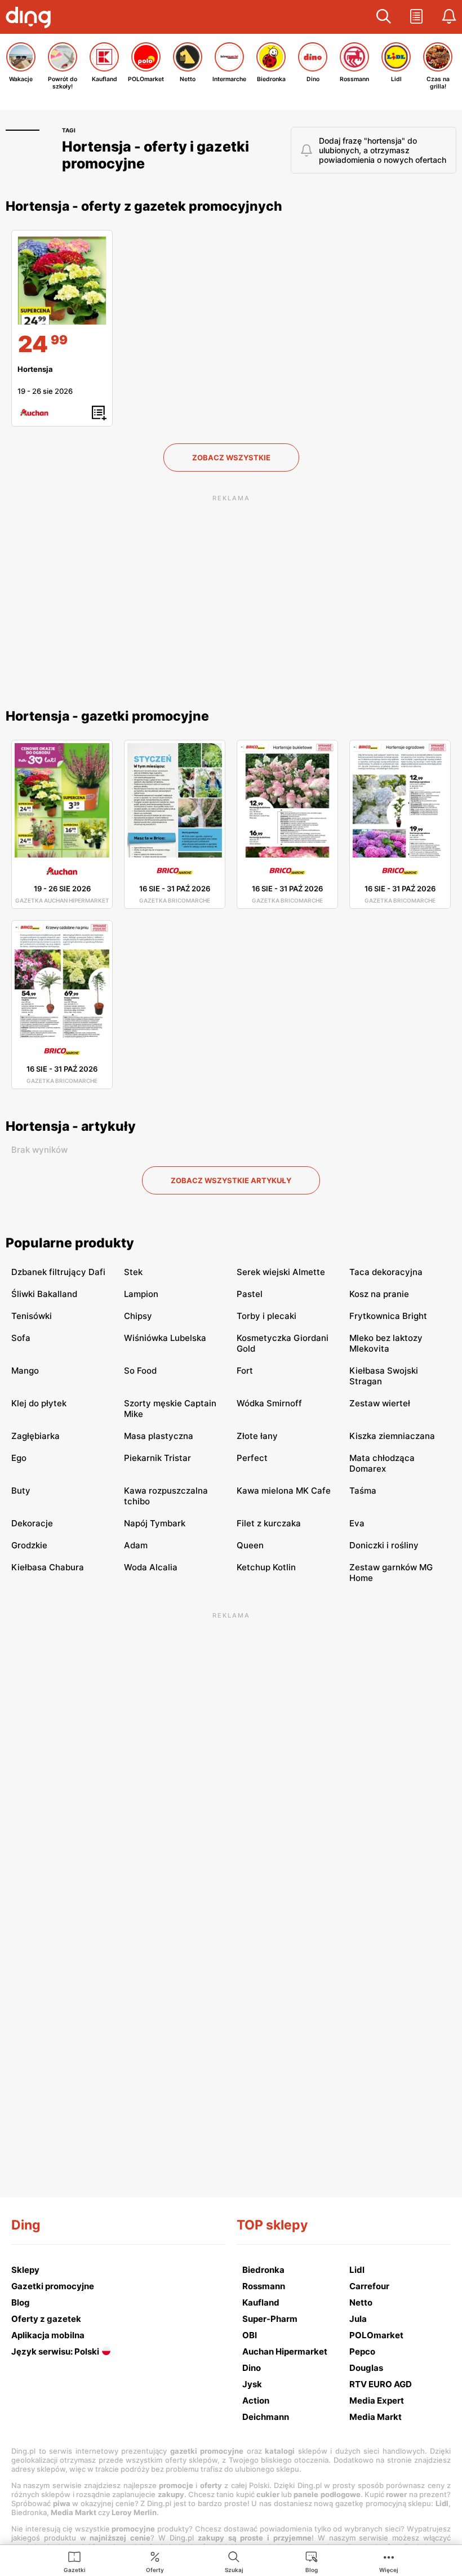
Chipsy (138, 1316)
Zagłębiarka (35, 1436)
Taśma (363, 1491)
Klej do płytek (39, 1403)
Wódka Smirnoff (269, 1403)
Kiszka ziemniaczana (392, 1436)
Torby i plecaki (266, 1316)
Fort (245, 1371)
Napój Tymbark (155, 1523)
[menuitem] (75, 2561)
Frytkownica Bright (388, 1316)
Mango (25, 1371)
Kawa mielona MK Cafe (284, 1491)
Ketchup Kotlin (266, 1567)
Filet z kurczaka (269, 1523)
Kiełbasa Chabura (48, 1567)
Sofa (21, 1338)
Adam (136, 1545)
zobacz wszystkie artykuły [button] (231, 1180)
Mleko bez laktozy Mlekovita (386, 1343)
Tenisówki (32, 1316)
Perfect (252, 1458)
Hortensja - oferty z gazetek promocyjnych (144, 206)
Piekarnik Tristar (157, 1458)
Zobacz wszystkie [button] (231, 458)
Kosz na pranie (379, 1294)
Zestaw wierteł (380, 1403)
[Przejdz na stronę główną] (31, 19)
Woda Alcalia (151, 1567)
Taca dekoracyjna (386, 1272)
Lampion (141, 1294)
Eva (357, 1523)
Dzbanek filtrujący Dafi (58, 1272)
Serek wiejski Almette (281, 1272)
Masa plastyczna (159, 1436)
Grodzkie (29, 1545)
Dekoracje (32, 1523)
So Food (140, 1371)
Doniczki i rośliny (384, 1545)
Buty (21, 1491)
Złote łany (257, 1436)
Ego (19, 1458)
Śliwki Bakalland (44, 1294)
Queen (250, 1545)
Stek (133, 1272)
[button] (384, 17)
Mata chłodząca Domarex (382, 1463)
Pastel (250, 1294)
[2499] (62, 281)
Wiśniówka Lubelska (165, 1338)
